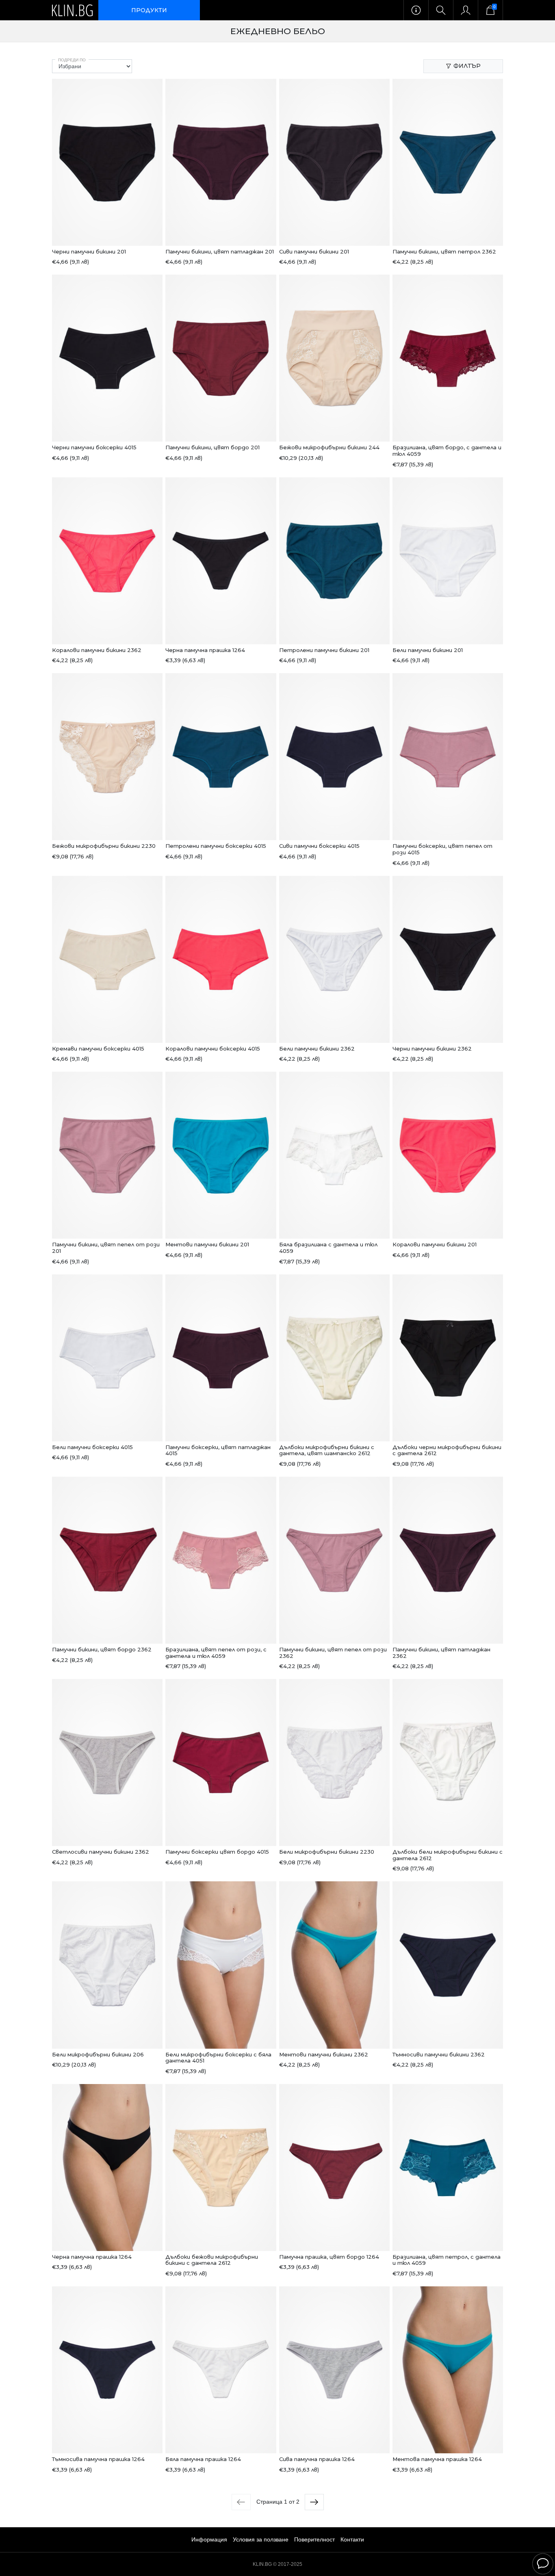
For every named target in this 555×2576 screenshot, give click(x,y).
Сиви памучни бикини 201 (314, 251)
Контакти (352, 2539)
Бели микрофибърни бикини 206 (98, 2054)
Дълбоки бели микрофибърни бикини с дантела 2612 (448, 1855)
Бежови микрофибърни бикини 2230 (104, 846)
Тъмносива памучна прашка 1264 (98, 2459)
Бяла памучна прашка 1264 (203, 2459)
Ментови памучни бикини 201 (207, 1244)
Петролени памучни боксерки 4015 (216, 846)
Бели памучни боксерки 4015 (92, 1447)
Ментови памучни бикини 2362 (324, 2054)
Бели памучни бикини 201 (428, 650)
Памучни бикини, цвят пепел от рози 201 (106, 1248)
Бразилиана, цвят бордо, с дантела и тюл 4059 (447, 451)
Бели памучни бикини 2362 (317, 1049)
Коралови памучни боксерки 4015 (213, 1049)
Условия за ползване (261, 2539)
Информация (209, 2539)
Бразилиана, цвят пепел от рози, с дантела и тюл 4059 (216, 1653)
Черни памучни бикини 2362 (432, 1049)
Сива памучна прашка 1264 (317, 2459)
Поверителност (314, 2539)
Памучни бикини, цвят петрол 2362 (444, 251)
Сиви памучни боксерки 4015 (319, 846)
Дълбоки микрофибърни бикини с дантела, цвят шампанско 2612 (327, 1450)
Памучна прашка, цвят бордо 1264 (329, 2257)
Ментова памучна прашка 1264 (437, 2459)
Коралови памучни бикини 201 (435, 1244)
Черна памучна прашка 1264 (205, 650)
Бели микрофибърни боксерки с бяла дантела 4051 (218, 2058)
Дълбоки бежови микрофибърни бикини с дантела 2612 (212, 2260)
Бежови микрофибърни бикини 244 (329, 447)
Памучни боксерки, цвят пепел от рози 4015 (442, 849)
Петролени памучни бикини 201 (324, 650)
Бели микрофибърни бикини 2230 (327, 1852)
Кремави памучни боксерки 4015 (98, 1049)
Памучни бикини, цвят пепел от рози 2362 (333, 1653)
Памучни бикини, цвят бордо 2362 (102, 1649)
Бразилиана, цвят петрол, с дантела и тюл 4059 (447, 2260)
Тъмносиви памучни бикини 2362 (439, 2054)
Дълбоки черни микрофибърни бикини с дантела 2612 (447, 1450)
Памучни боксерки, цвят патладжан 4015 (218, 1450)
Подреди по (72, 60)
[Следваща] (314, 2502)
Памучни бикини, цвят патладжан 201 (220, 251)
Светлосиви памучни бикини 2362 (101, 1852)
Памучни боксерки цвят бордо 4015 (217, 1852)
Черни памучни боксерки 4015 (94, 447)
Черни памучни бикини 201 (89, 251)
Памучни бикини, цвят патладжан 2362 (441, 1653)
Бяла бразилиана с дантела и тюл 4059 (328, 1248)
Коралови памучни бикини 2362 (97, 650)
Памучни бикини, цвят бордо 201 (212, 447)
